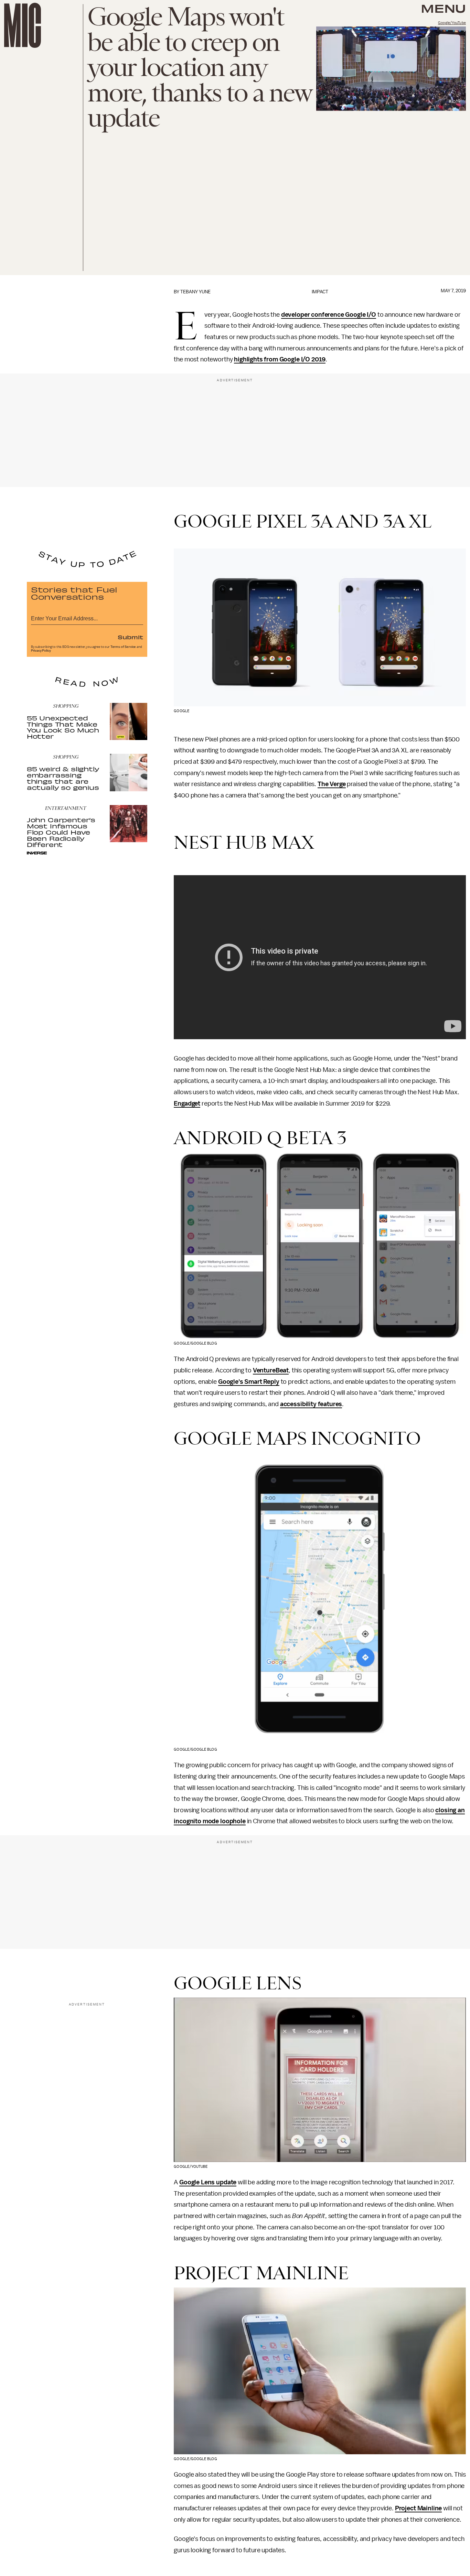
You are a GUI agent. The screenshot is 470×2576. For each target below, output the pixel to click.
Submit (130, 637)
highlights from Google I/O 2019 (280, 359)
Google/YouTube (452, 23)
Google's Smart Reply (249, 1382)
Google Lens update (208, 2182)
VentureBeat (271, 1370)
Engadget (187, 1104)
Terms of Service (123, 647)
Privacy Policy (41, 651)
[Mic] (23, 25)
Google (181, 711)
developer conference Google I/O (329, 315)
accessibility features (311, 1404)
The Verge (332, 784)
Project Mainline (418, 2508)
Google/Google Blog (195, 1343)
